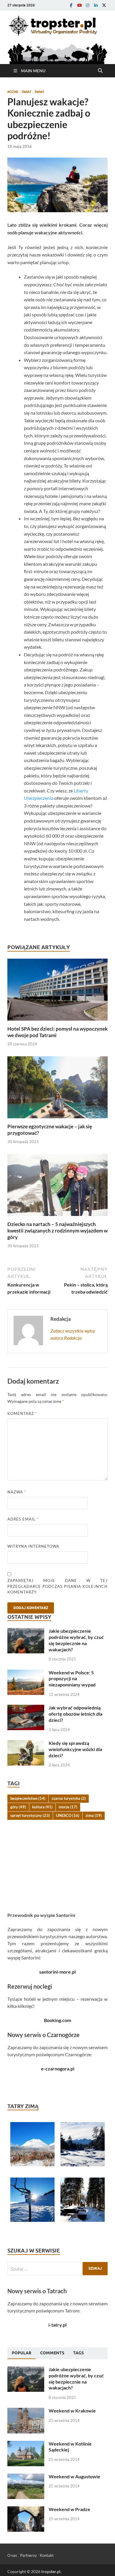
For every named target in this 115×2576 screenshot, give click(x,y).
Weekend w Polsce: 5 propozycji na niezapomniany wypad (72, 1679)
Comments (52, 2353)
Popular (22, 2353)
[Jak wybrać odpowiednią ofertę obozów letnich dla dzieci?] (26, 1708)
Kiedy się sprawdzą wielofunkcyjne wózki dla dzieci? (75, 1749)
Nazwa (17, 1492)
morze (68, 1807)
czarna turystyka (69, 1798)
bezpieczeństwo (28, 1798)
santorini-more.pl (57, 1972)
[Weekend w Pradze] (26, 2510)
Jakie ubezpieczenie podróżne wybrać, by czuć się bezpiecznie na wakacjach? (76, 1640)
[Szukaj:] (57, 2269)
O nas (12, 2555)
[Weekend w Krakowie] (26, 2411)
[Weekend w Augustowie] (26, 2477)
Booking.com (57, 2020)
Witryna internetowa (33, 1546)
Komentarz (22, 1413)
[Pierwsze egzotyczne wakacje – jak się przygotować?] (57, 1089)
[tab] (22, 2353)
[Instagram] (88, 5)
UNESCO (68, 1815)
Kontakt (47, 2555)
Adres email (23, 1519)
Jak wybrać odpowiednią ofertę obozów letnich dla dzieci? (75, 1714)
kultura (42, 1807)
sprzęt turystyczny (30, 1815)
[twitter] (104, 5)
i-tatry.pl (57, 2325)
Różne (13, 92)
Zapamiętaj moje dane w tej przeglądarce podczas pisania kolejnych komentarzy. (57, 1586)
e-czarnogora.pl (58, 2069)
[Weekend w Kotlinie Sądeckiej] (26, 2444)
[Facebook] (71, 5)
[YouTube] (79, 5)
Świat (27, 92)
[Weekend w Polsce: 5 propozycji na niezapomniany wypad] (26, 1673)
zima (94, 1815)
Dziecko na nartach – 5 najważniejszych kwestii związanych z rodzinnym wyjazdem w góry (57, 1231)
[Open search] (100, 71)
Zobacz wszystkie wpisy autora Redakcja (73, 1334)
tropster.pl (51, 2571)
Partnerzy (28, 2555)
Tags (78, 2353)
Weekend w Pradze (69, 2509)
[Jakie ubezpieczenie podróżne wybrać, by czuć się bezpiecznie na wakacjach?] (26, 1631)
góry (18, 1807)
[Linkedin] (96, 5)
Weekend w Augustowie (74, 2476)
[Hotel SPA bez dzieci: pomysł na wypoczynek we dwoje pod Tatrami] (57, 991)
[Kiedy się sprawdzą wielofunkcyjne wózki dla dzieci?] (26, 1744)
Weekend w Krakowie (72, 2411)
